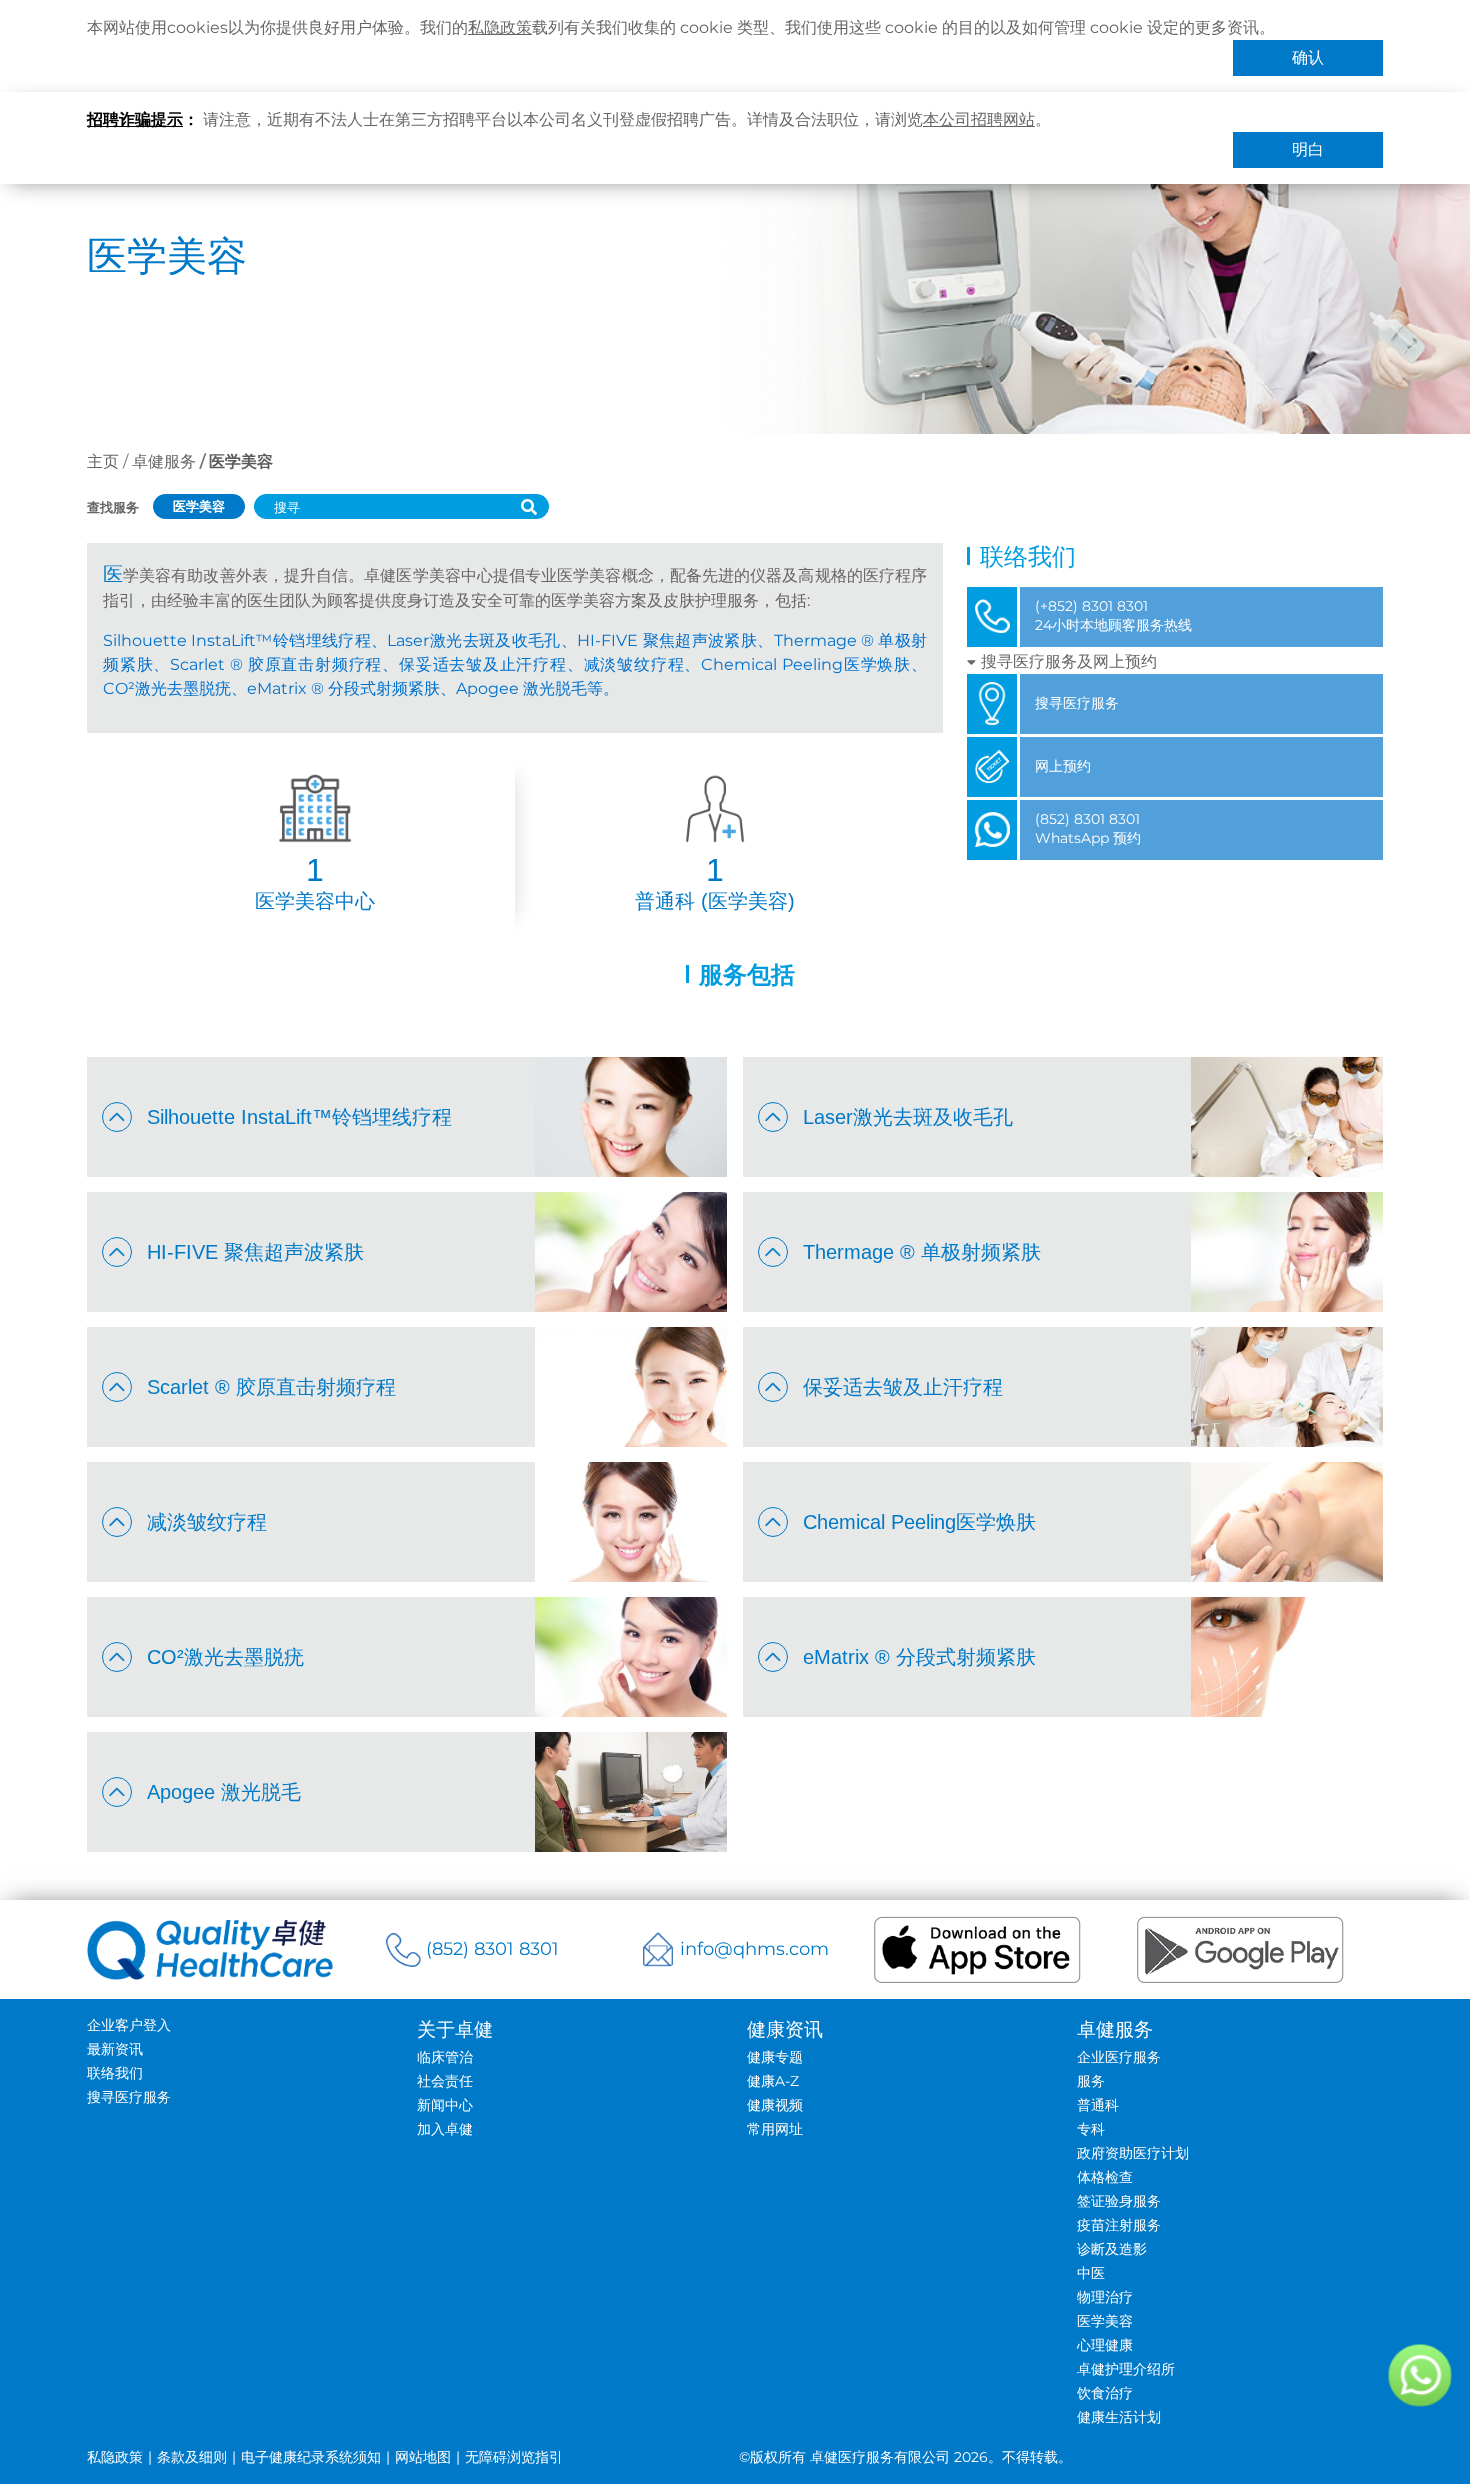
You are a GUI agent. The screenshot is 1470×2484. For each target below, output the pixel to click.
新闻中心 (445, 2105)
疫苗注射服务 (1119, 2225)
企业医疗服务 (1119, 2057)
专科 (1091, 2129)
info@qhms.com (754, 1949)
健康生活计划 (1119, 2417)
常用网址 (775, 2129)
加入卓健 (445, 2129)
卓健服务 (164, 461)
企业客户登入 (129, 2025)
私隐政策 (500, 27)
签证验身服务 (1119, 2201)
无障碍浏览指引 (514, 2457)
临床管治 (445, 2057)
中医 (1091, 2273)
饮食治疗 (1105, 2393)
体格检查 (1105, 2177)
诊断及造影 (1112, 2249)
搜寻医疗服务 (129, 2097)
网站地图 (423, 2457)
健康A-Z (773, 2081)
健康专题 (775, 2057)
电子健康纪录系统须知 (311, 2457)
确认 (1308, 57)
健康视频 (775, 2105)
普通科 (1098, 2105)
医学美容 (1105, 2321)
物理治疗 (1105, 2297)
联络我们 (115, 2073)
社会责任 (445, 2081)
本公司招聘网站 (979, 119)
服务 (1091, 2081)
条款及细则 (192, 2457)
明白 (1308, 149)
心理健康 (1105, 2345)
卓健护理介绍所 (1126, 2369)
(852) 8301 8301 (492, 1949)
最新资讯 (115, 2049)
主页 (103, 461)
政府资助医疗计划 (1133, 2153)
